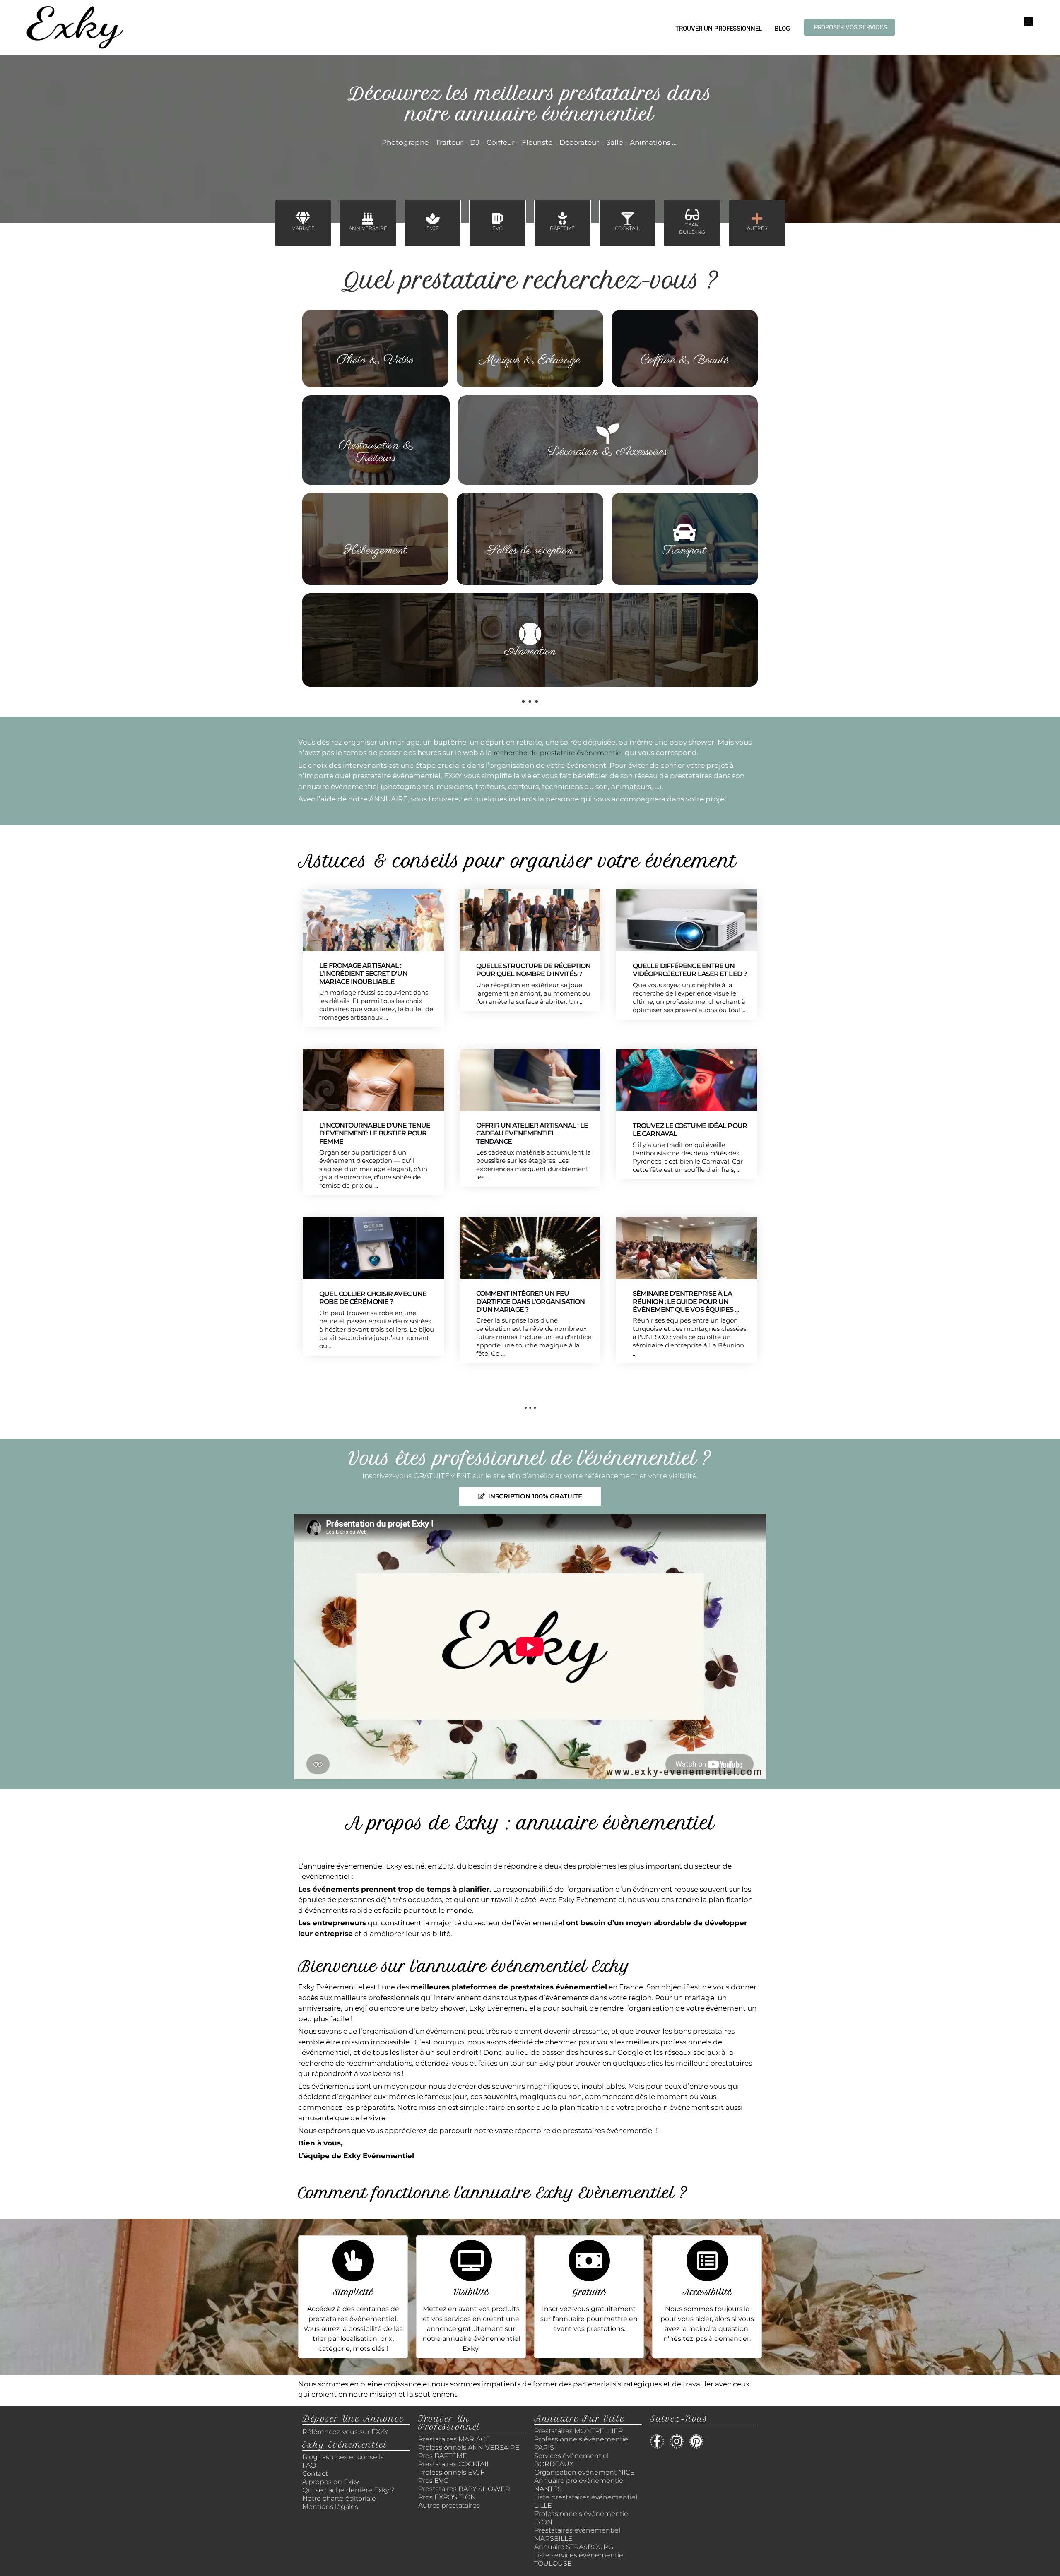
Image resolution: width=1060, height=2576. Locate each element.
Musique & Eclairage (530, 360)
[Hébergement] (376, 533)
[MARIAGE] (303, 219)
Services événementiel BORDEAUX (571, 2460)
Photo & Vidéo (375, 360)
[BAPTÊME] (562, 219)
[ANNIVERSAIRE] (368, 219)
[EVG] (498, 219)
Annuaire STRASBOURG (574, 2547)
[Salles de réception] (530, 533)
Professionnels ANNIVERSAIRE (469, 2447)
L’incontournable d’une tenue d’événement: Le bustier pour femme (375, 1133)
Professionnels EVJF (451, 2472)
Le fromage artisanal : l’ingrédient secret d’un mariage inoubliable (363, 973)
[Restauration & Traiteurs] (376, 428)
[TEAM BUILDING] (692, 215)
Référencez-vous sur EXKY (345, 2432)
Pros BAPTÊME (443, 2456)
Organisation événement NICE (584, 2472)
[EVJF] (433, 219)
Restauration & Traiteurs (376, 452)
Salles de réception (530, 551)
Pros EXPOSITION (447, 2497)
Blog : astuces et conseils (344, 2457)
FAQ (309, 2465)
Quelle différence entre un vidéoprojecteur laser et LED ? (690, 970)
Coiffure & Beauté (685, 360)
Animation (530, 652)
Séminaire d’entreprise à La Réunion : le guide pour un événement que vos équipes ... (686, 1301)
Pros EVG (433, 2481)
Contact (315, 2474)
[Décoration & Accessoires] (608, 434)
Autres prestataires (449, 2505)
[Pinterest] (696, 2441)
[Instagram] (677, 2441)
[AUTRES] (757, 219)
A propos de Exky (331, 2482)
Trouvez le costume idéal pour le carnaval (690, 1130)
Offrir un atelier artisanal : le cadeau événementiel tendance (532, 1133)
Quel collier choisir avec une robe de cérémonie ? (373, 1298)
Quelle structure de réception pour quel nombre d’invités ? (534, 970)
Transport (684, 551)
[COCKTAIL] (627, 219)
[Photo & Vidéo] (376, 342)
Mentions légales (330, 2507)
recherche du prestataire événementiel (558, 753)
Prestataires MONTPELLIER (579, 2431)
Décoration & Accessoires (608, 452)
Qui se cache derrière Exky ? (348, 2490)
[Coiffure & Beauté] (684, 342)
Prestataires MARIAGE (454, 2439)
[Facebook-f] (657, 2441)
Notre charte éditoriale (339, 2498)
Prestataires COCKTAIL (454, 2464)
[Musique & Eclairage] (530, 342)
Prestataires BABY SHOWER (464, 2489)
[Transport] (684, 533)
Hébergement (375, 551)
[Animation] (530, 634)
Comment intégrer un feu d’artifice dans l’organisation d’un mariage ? (531, 1301)
